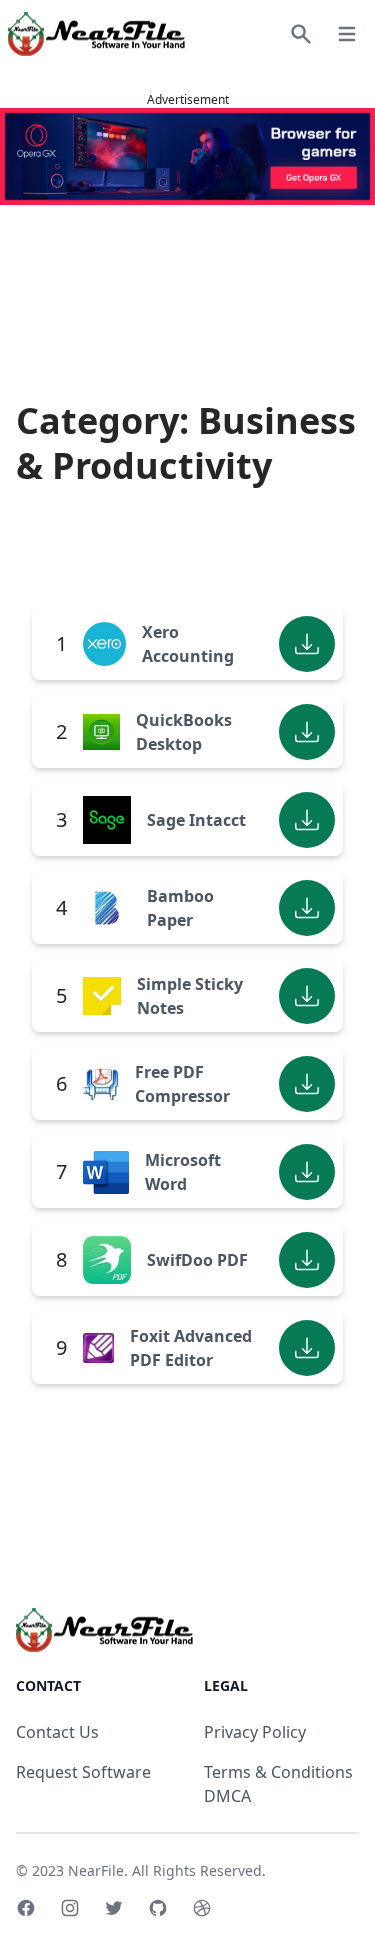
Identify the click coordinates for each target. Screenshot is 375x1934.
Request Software (83, 1772)
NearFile (96, 1870)
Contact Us (57, 1732)
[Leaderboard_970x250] (187, 156)
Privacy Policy (255, 1732)
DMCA (227, 1796)
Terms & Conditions (278, 1772)
